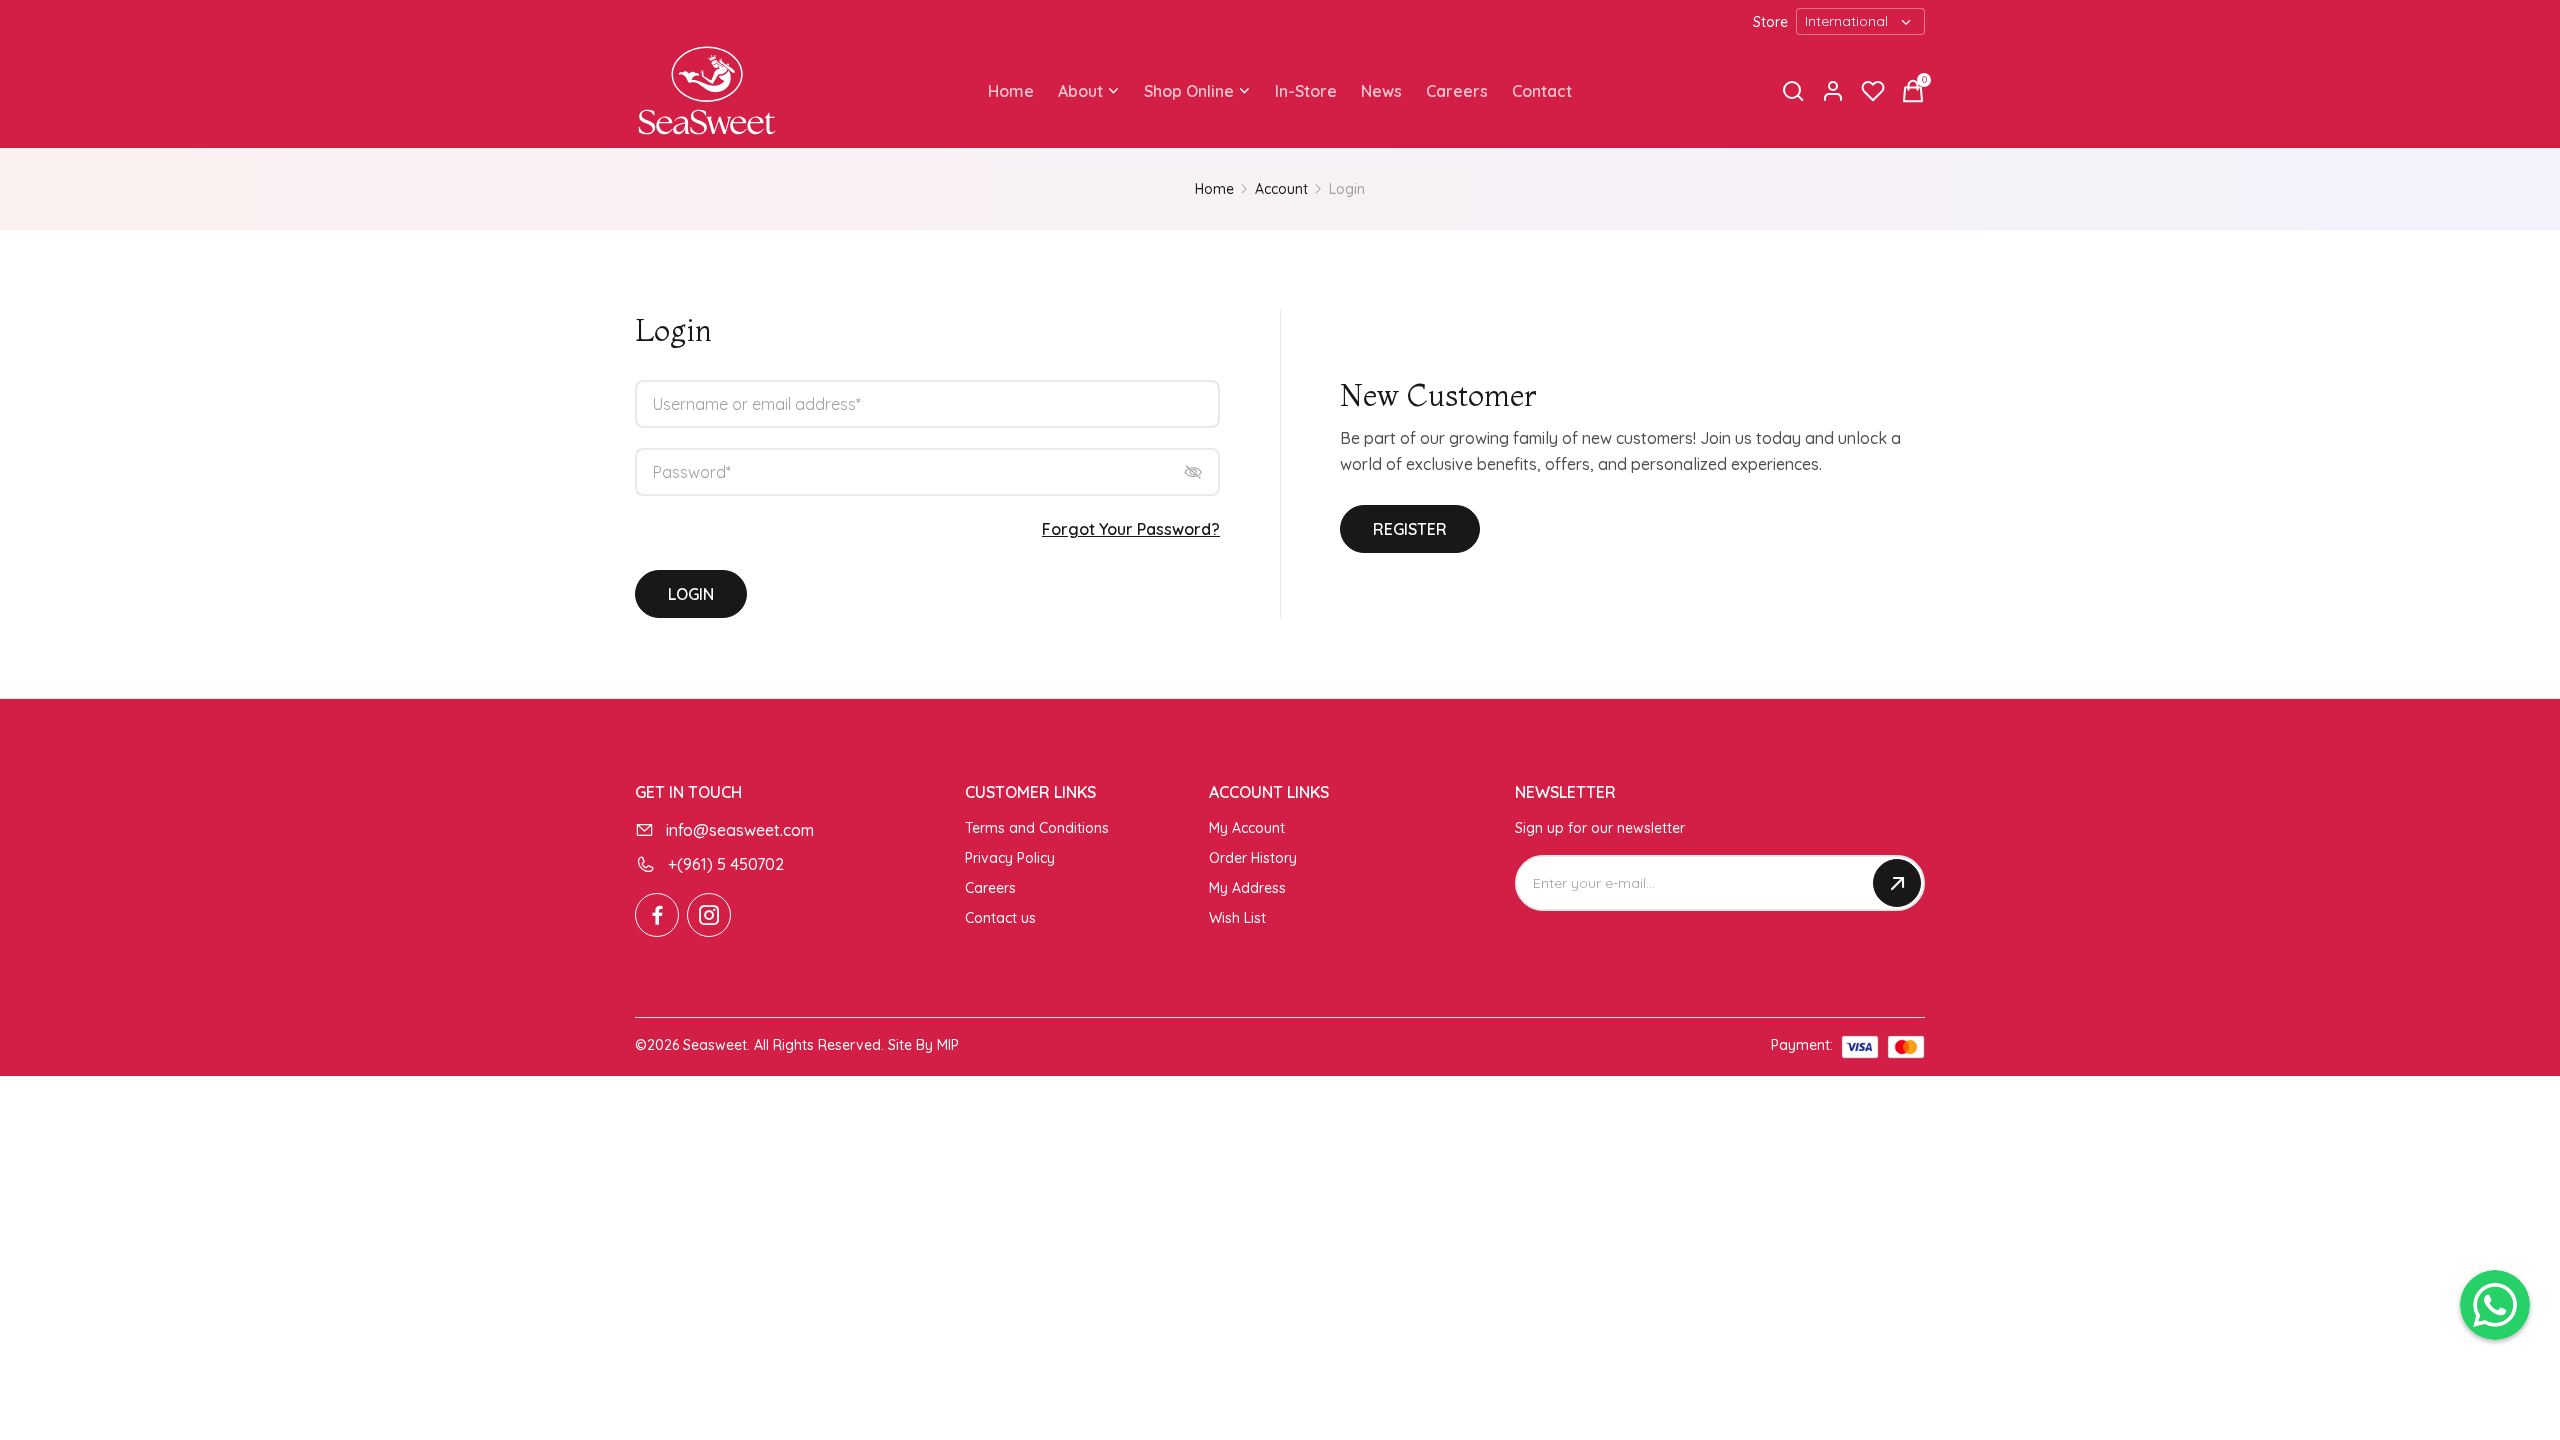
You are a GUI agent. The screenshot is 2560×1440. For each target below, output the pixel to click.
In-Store (1306, 91)
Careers (1457, 91)
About (1080, 91)
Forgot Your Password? (1131, 529)
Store (1770, 22)
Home (1011, 91)
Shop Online (1189, 91)
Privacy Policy (1010, 858)
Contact (1542, 91)
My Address (1247, 888)
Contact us (1000, 918)
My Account (1247, 828)
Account (1281, 189)
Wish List (1237, 918)
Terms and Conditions (1037, 828)
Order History (1253, 858)
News (1381, 91)
